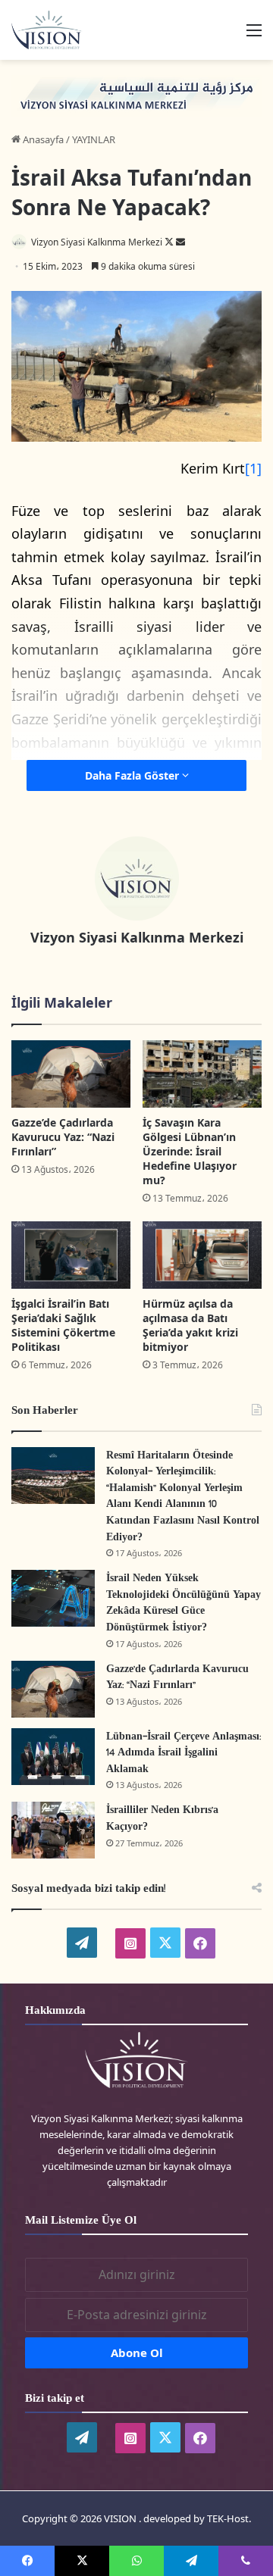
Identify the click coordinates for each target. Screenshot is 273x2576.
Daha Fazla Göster (133, 775)
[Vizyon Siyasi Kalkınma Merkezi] (53, 30)
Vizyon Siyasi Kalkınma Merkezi (97, 242)
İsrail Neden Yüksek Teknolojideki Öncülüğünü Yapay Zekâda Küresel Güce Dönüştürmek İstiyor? (184, 1603)
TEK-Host (228, 2518)
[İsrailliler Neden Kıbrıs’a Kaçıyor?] (53, 1830)
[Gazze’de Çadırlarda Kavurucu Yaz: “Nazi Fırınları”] (71, 1074)
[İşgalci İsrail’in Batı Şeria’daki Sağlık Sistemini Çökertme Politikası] (71, 1255)
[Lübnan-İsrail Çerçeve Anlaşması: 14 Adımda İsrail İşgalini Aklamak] (53, 1757)
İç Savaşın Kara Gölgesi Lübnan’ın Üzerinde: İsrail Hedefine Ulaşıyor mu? (190, 1151)
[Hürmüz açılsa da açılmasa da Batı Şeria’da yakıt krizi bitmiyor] (202, 1255)
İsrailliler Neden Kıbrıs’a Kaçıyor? (162, 1819)
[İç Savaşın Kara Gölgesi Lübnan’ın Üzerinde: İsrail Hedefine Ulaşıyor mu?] (202, 1074)
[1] (253, 468)
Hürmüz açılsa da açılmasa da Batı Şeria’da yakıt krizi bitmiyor (190, 1325)
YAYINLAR (94, 139)
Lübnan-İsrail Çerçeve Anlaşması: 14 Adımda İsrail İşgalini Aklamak (184, 1753)
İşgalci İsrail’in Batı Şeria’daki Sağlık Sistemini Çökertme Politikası (63, 1325)
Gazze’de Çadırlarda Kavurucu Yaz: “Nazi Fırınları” (63, 1137)
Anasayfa (42, 139)
